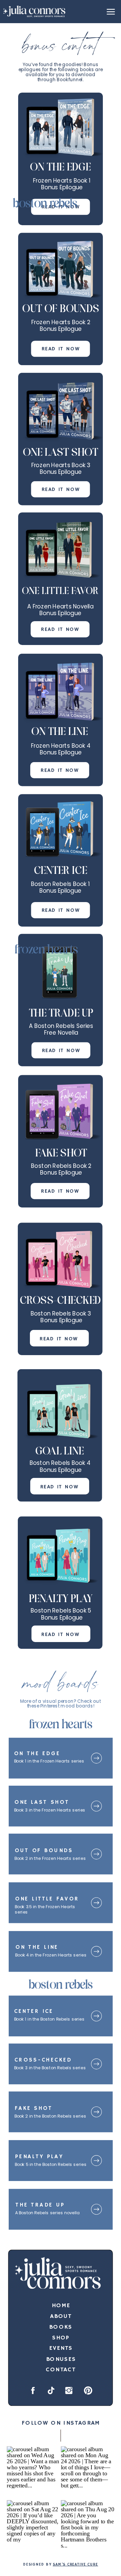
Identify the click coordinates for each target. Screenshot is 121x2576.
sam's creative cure (75, 2565)
